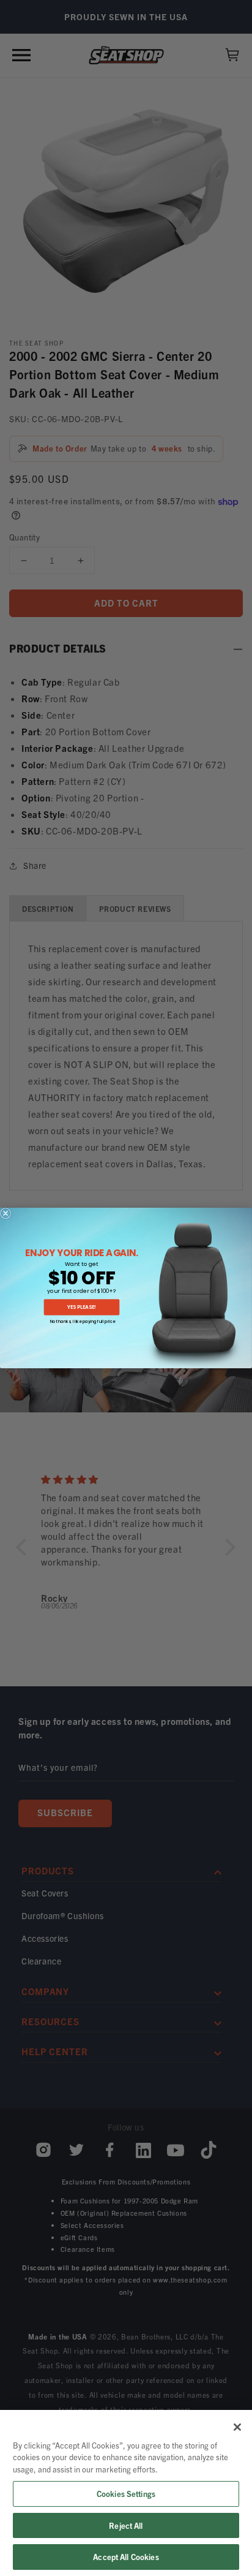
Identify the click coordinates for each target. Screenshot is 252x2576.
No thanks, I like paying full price (83, 1321)
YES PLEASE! (82, 1307)
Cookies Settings (126, 2494)
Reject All (126, 2525)
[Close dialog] (6, 1214)
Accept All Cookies (126, 2557)
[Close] (237, 2427)
